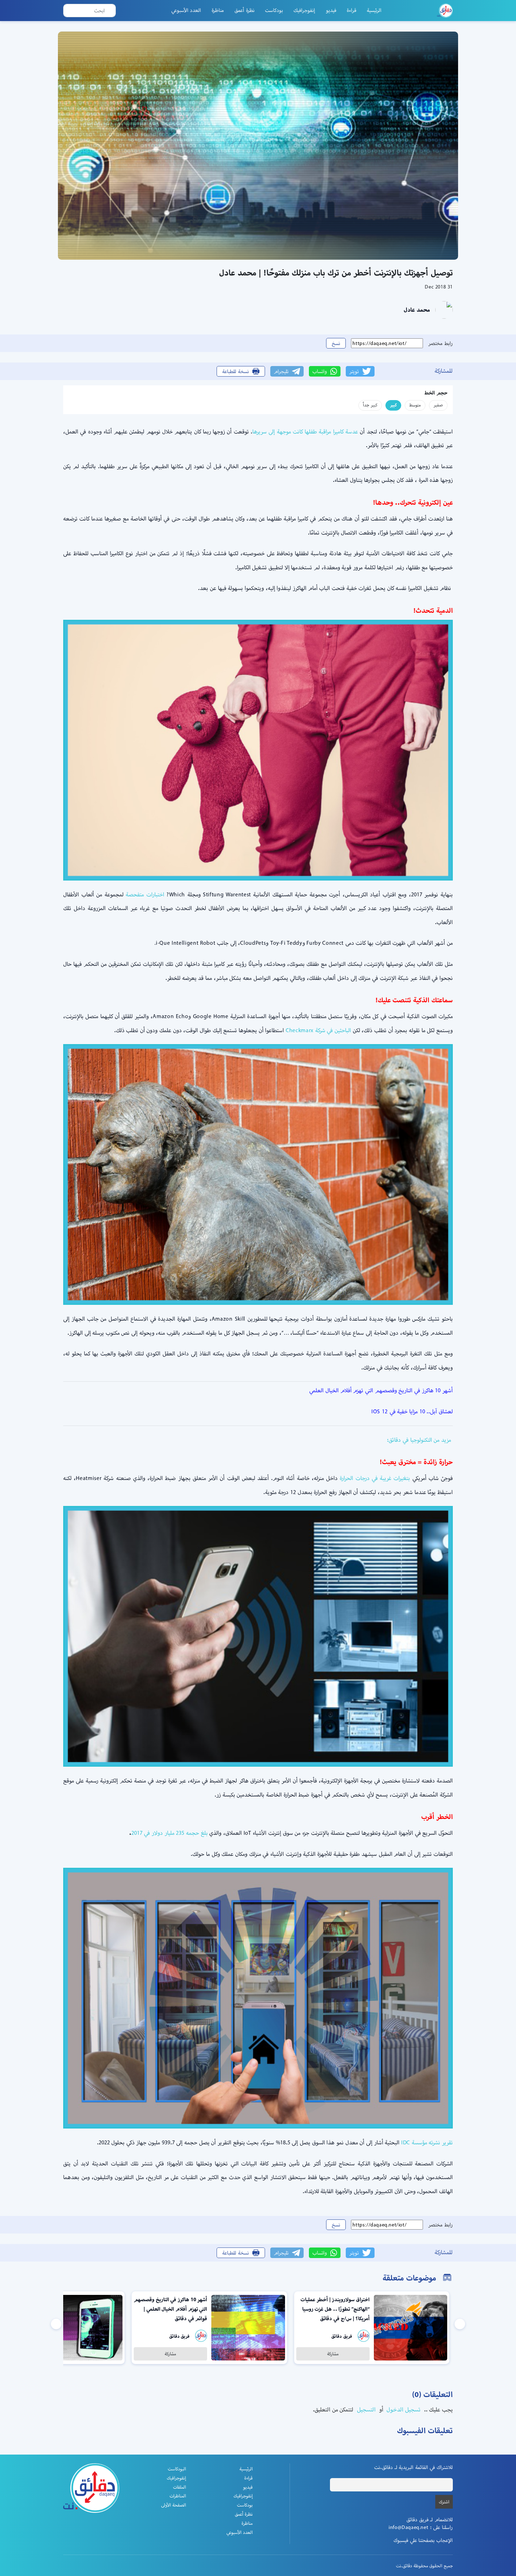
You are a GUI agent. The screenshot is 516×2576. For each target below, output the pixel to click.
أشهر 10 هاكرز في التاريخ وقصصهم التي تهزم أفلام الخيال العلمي (381, 1390)
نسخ (336, 343)
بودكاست (274, 10)
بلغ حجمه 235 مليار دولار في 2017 (170, 1833)
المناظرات (178, 2496)
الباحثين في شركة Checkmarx (318, 1030)
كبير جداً (370, 405)
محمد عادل (417, 310)
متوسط (415, 405)
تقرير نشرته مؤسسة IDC (427, 2142)
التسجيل (365, 2409)
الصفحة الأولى (174, 2505)
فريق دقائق (342, 2336)
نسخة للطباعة (236, 371)
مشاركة (333, 2354)
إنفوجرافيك (304, 10)
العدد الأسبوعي (186, 10)
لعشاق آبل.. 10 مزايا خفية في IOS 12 (412, 1411)
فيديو (331, 10)
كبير (393, 405)
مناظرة (218, 10)
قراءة (352, 10)
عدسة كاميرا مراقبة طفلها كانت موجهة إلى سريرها (305, 431)
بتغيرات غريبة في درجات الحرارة (375, 1478)
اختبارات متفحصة (145, 894)
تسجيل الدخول (403, 2409)
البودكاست (177, 2469)
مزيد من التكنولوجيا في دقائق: (419, 1440)
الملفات (180, 2487)
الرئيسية (374, 10)
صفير (438, 405)
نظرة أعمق (244, 10)
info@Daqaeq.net (408, 2527)
